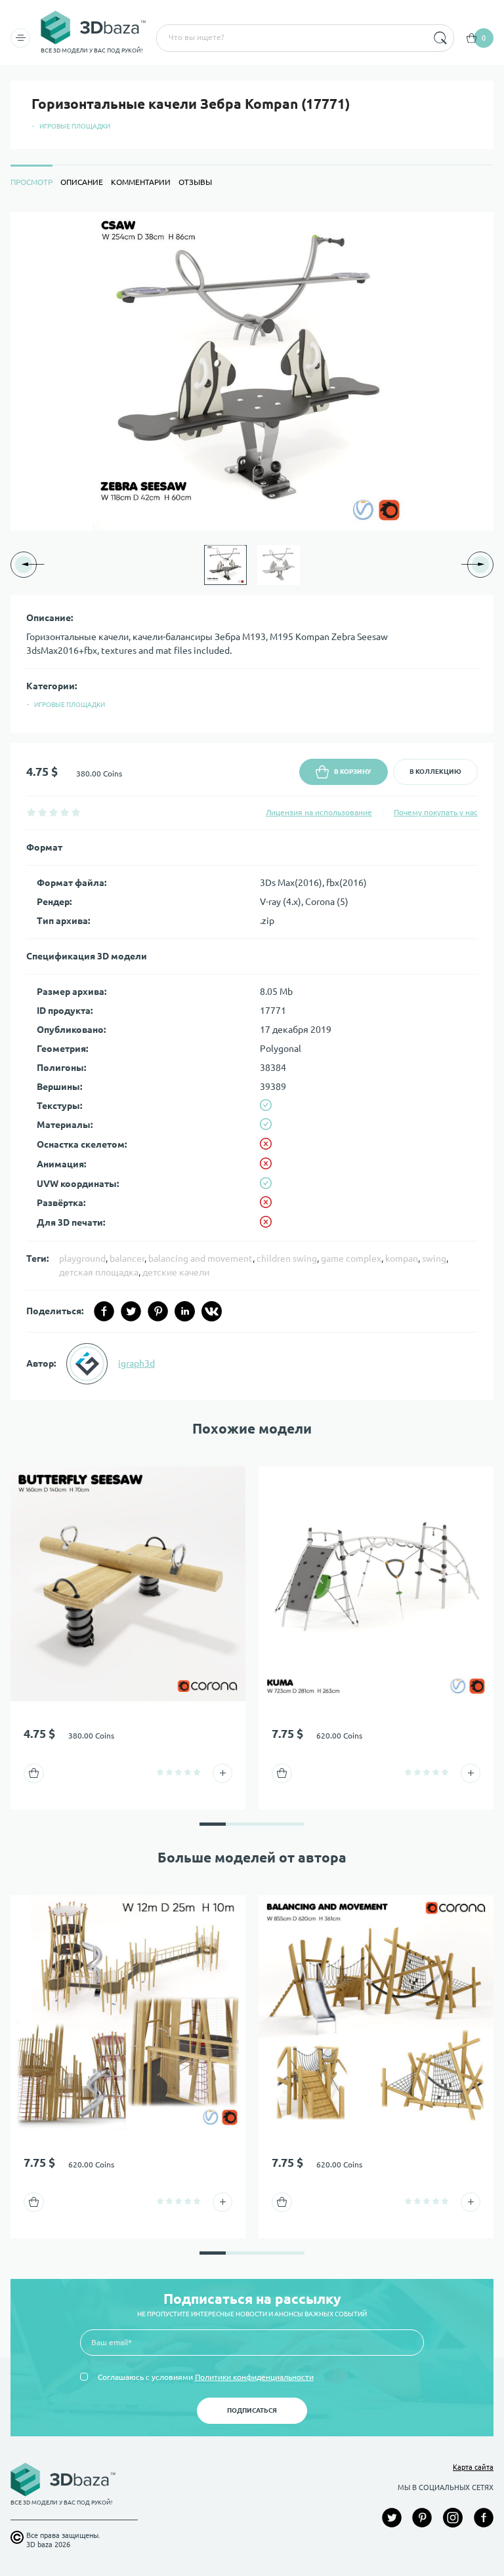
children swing (287, 1258)
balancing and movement (200, 1258)
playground (82, 1258)
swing (434, 1258)
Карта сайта (473, 2467)
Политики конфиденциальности (254, 2377)
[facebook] (104, 1311)
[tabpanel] (252, 806)
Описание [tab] (82, 182)
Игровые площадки (75, 126)
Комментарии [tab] (141, 182)
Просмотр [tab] (31, 182)
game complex (351, 1258)
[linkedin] (185, 1311)
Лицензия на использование (319, 812)
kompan (402, 1258)
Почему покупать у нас (436, 812)
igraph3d (136, 1363)
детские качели (176, 1272)
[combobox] (291, 38)
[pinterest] (158, 1311)
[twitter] (131, 1311)
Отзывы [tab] (195, 182)
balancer (127, 1258)
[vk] (212, 1311)
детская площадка (99, 1272)
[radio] (31, 812)
